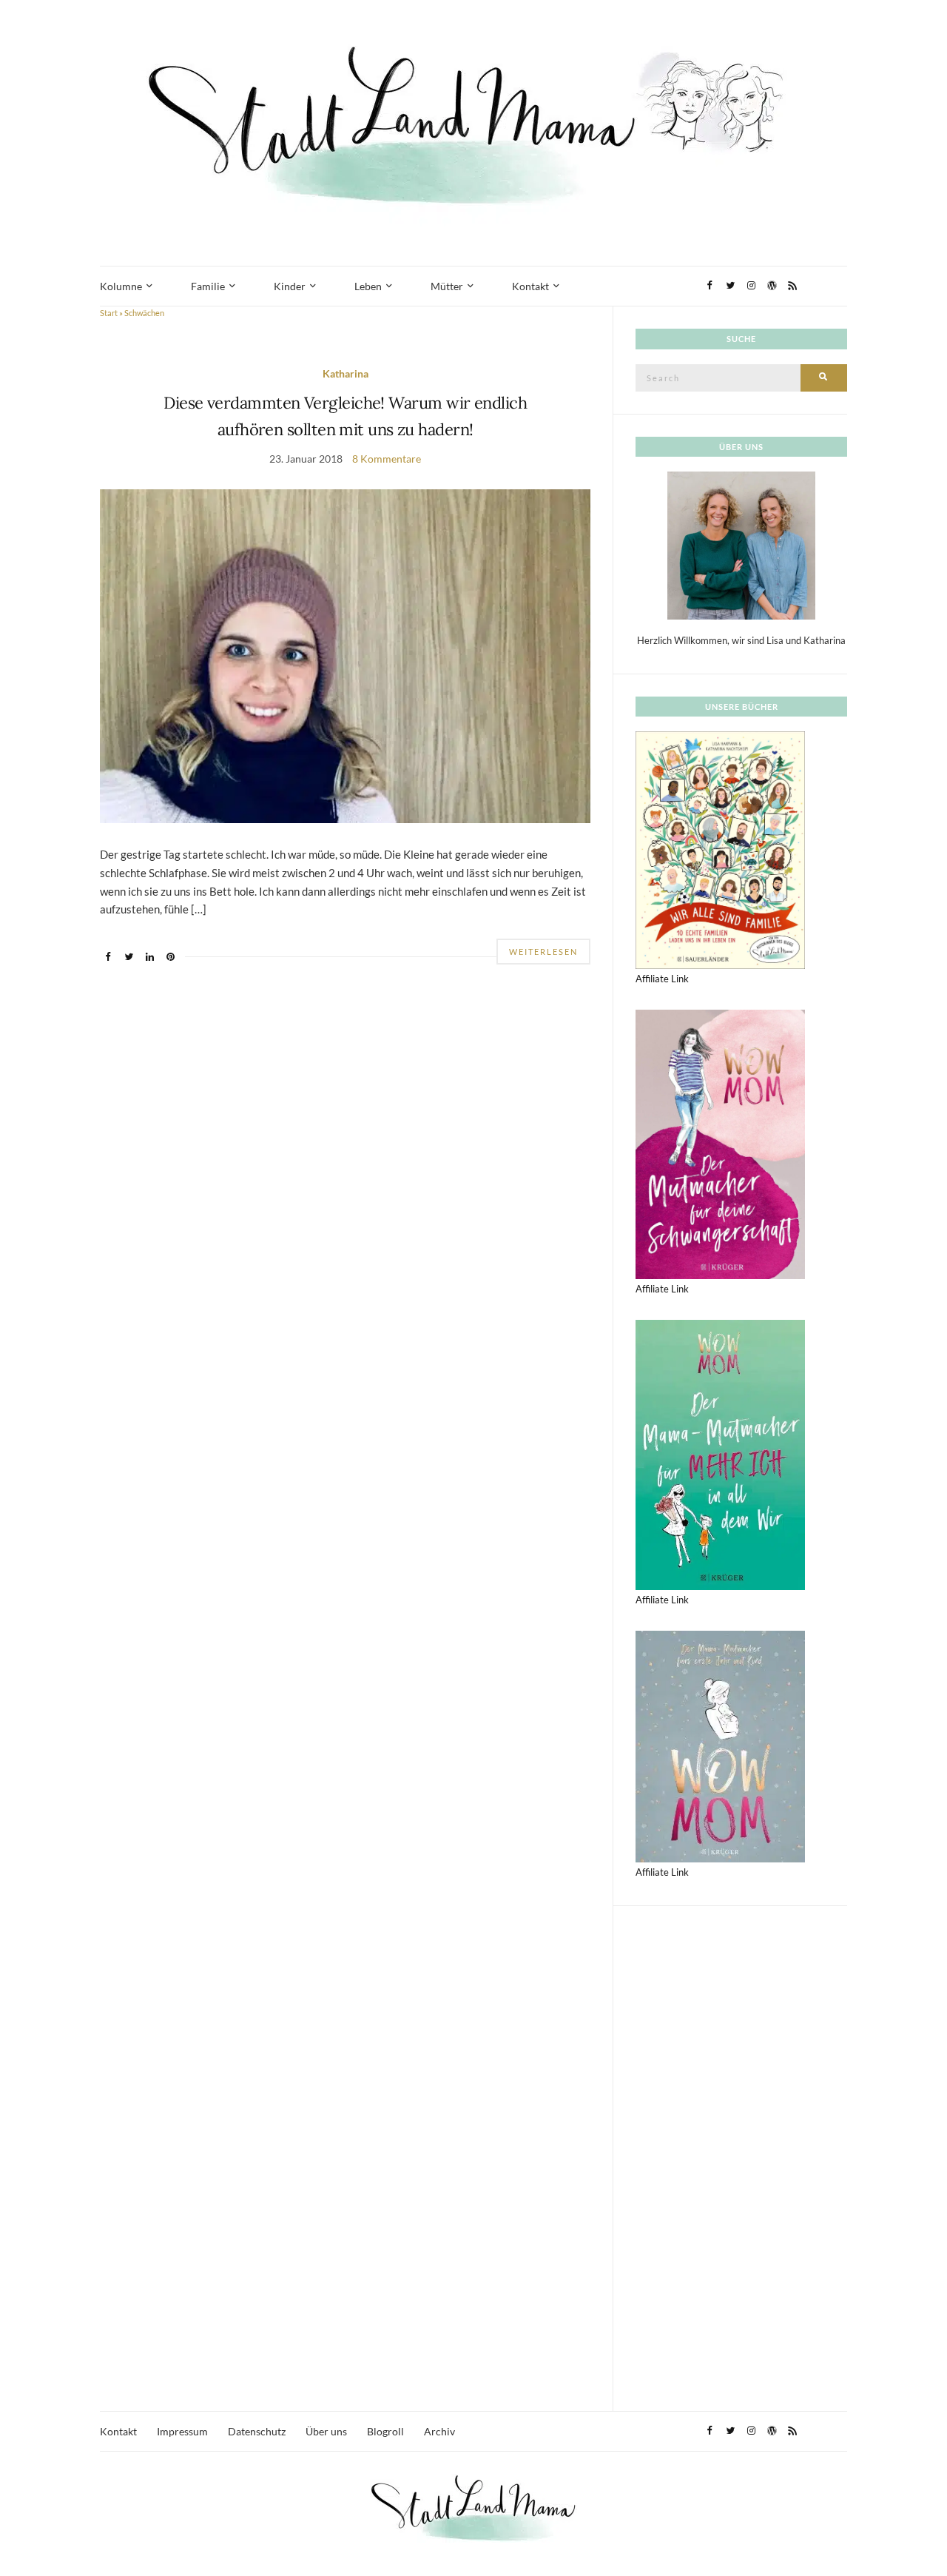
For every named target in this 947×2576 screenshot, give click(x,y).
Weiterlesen (543, 952)
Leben (368, 286)
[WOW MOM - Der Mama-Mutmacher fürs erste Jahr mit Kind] (720, 1745)
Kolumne (121, 286)
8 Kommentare (387, 459)
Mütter (447, 286)
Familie (208, 286)
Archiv (439, 2431)
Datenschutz (257, 2431)
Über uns (326, 2431)
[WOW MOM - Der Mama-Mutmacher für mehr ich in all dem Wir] (720, 1454)
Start (109, 313)
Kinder (290, 286)
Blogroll (385, 2431)
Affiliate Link (662, 979)
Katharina (346, 373)
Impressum (182, 2431)
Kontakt (530, 286)
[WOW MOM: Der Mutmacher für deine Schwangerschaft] (720, 1143)
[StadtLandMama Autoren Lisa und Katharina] (741, 545)
